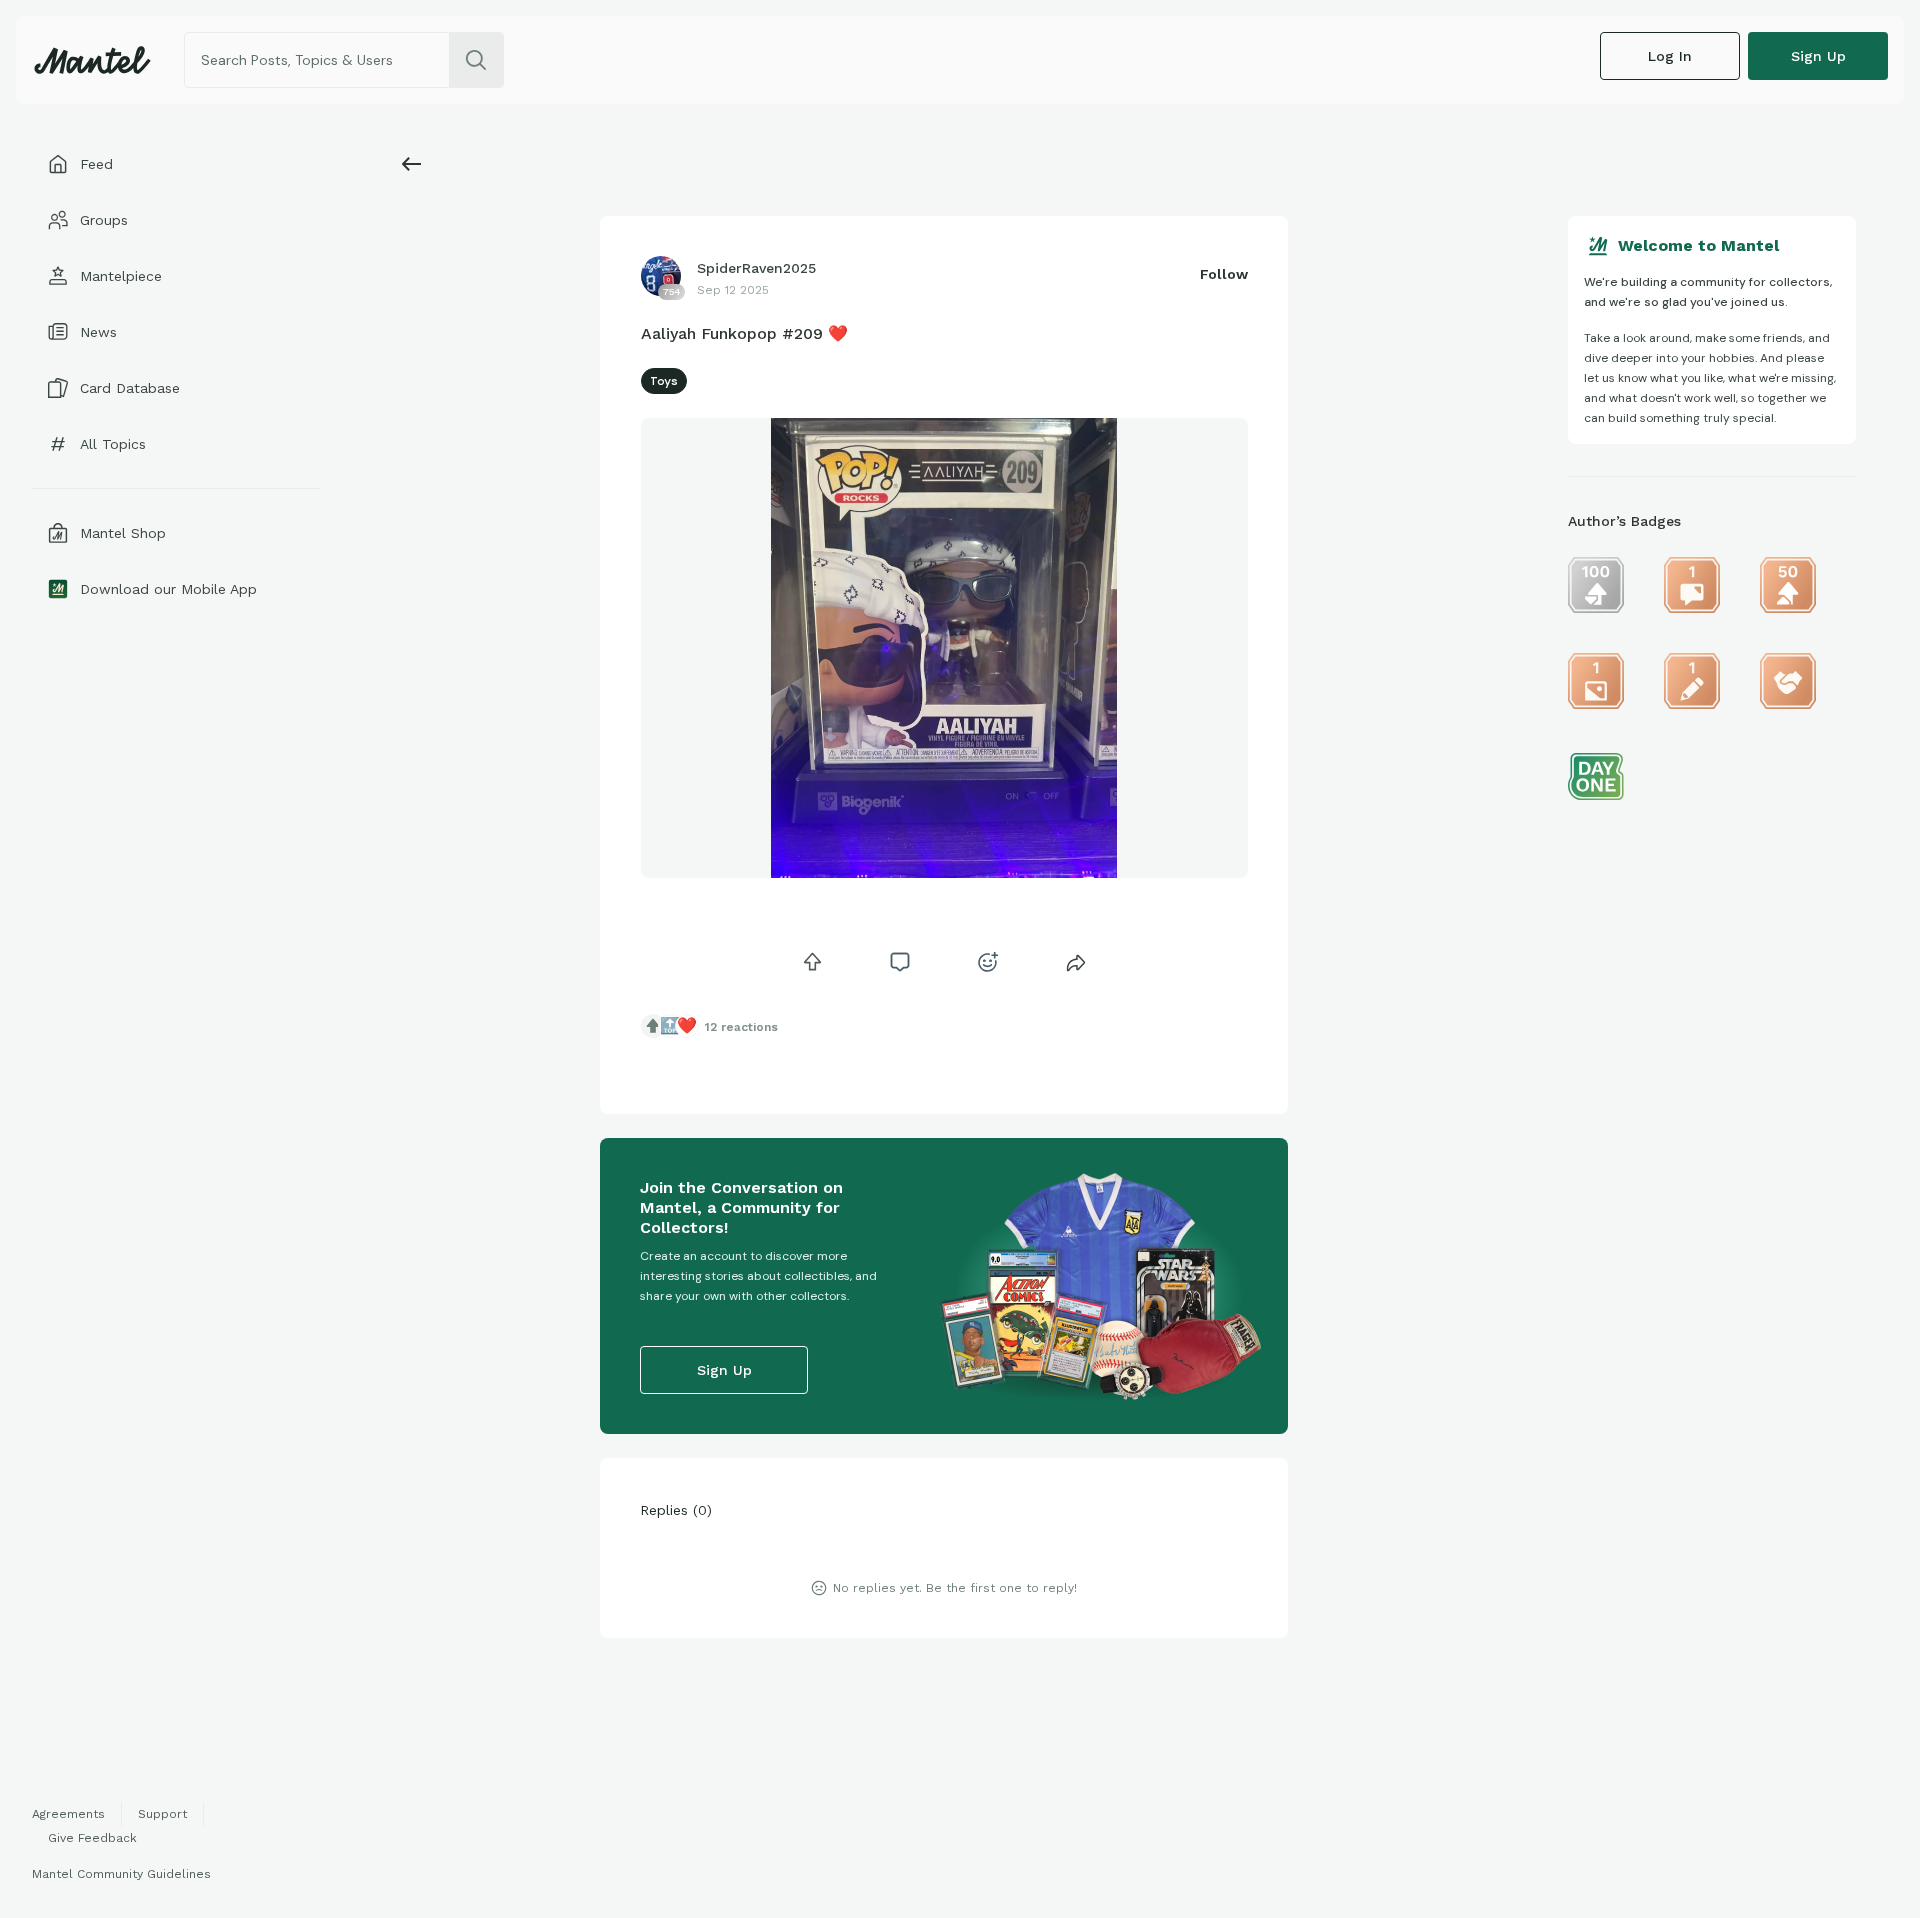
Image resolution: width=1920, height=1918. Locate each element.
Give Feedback (92, 1838)
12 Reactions (741, 1027)
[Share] (1076, 962)
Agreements (68, 1814)
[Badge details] (1596, 585)
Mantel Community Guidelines (121, 1874)
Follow (1224, 274)
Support (162, 1814)
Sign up (1818, 56)
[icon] (812, 962)
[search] (476, 60)
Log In (1670, 56)
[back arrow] (412, 164)
